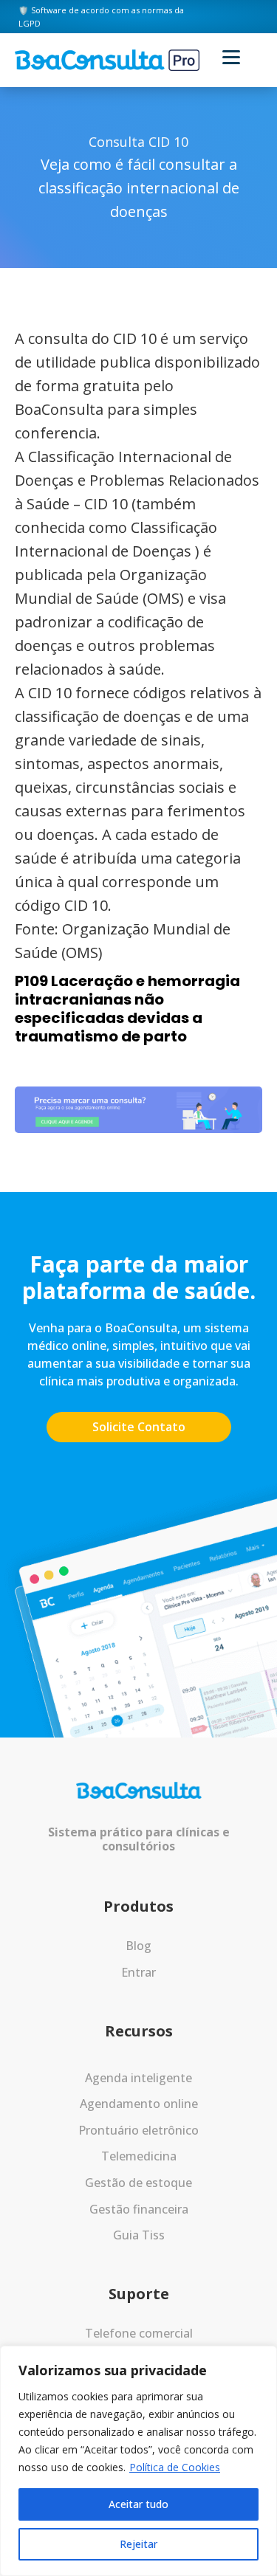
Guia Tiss (139, 2235)
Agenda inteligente (138, 2078)
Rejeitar (138, 2544)
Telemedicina (139, 2156)
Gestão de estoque (138, 2183)
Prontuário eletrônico (138, 2130)
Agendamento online (139, 2104)
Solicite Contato (139, 1427)
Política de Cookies (175, 2467)
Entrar (138, 1972)
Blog (138, 1946)
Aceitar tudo (138, 2504)
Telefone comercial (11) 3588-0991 (139, 2343)
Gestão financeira (139, 2209)
